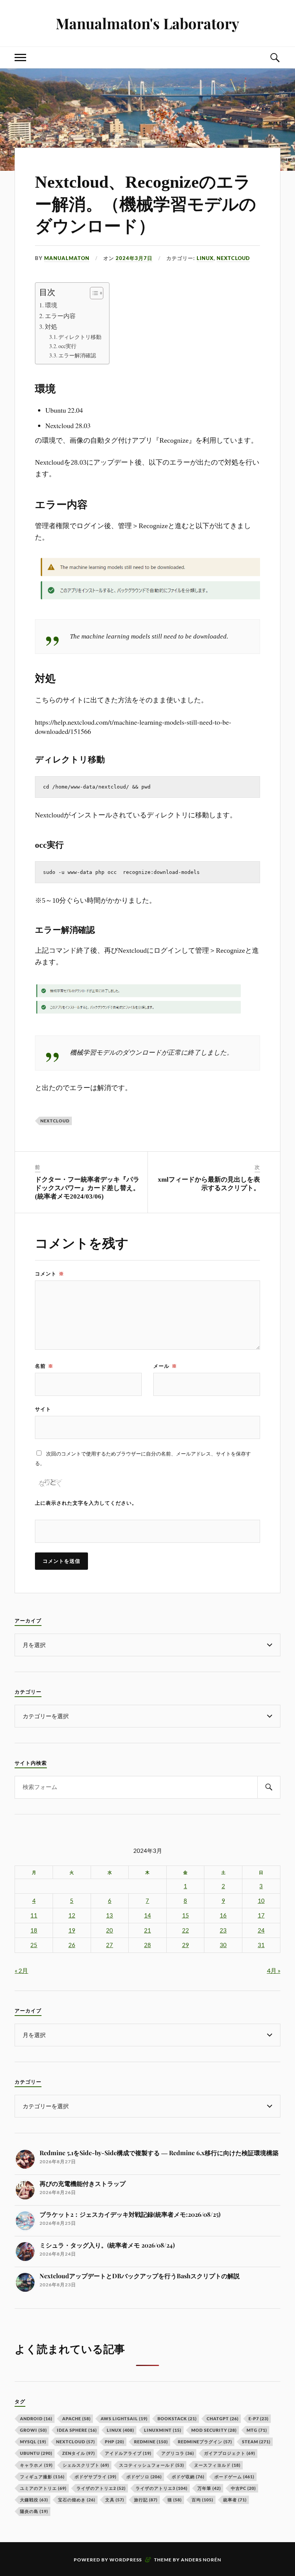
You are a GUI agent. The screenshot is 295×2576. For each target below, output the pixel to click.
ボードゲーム (234, 2477)
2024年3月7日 (134, 258)
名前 (44, 1366)
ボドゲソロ (144, 2477)
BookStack (177, 2418)
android (36, 2418)
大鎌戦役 (34, 2500)
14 (147, 1915)
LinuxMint (163, 2430)
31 (261, 1945)
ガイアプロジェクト (230, 2453)
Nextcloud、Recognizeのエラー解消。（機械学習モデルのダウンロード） (146, 204)
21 (147, 1930)
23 (223, 1930)
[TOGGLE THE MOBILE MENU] (20, 58)
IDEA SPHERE (77, 2430)
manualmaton (67, 258)
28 (147, 1945)
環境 (51, 305)
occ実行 (67, 346)
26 (72, 1945)
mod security (214, 2430)
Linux (205, 258)
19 (72, 1930)
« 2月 (21, 1970)
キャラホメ (36, 2465)
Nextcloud (55, 1121)
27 (109, 1945)
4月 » (274, 1970)
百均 (202, 2500)
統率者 (235, 2500)
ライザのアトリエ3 (162, 2488)
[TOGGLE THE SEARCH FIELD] (275, 58)
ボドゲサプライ (95, 2477)
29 (186, 1945)
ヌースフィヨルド (217, 2465)
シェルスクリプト (86, 2465)
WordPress (126, 2560)
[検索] (269, 1787)
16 (223, 1915)
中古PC (243, 2488)
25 (34, 1945)
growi (33, 2430)
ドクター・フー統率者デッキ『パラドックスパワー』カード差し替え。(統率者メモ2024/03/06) (87, 1188)
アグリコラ (178, 2453)
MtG (257, 2430)
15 (186, 1915)
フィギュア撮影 (42, 2477)
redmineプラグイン (205, 2442)
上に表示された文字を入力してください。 (86, 1503)
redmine (151, 2442)
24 (261, 1930)
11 (34, 1915)
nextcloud (233, 258)
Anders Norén (201, 2560)
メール (165, 1366)
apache (76, 2418)
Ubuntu (36, 2453)
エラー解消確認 (77, 355)
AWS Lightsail (124, 2418)
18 (34, 1930)
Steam (256, 2442)
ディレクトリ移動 (80, 337)
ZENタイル (79, 2453)
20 (109, 1930)
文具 (115, 2500)
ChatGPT (223, 2418)
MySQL (33, 2442)
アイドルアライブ (128, 2453)
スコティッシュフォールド (152, 2465)
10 (261, 1901)
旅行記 (146, 2500)
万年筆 (209, 2488)
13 (109, 1915)
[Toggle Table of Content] (93, 293)
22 (186, 1930)
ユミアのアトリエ (43, 2488)
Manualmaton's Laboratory (147, 23)
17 (261, 1915)
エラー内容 (60, 316)
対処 (51, 327)
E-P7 (259, 2418)
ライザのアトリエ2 (101, 2488)
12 (72, 1915)
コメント (50, 1274)
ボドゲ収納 (188, 2477)
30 (223, 1945)
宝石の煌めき (77, 2500)
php (114, 2442)
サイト (43, 1409)
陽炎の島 (34, 2511)
